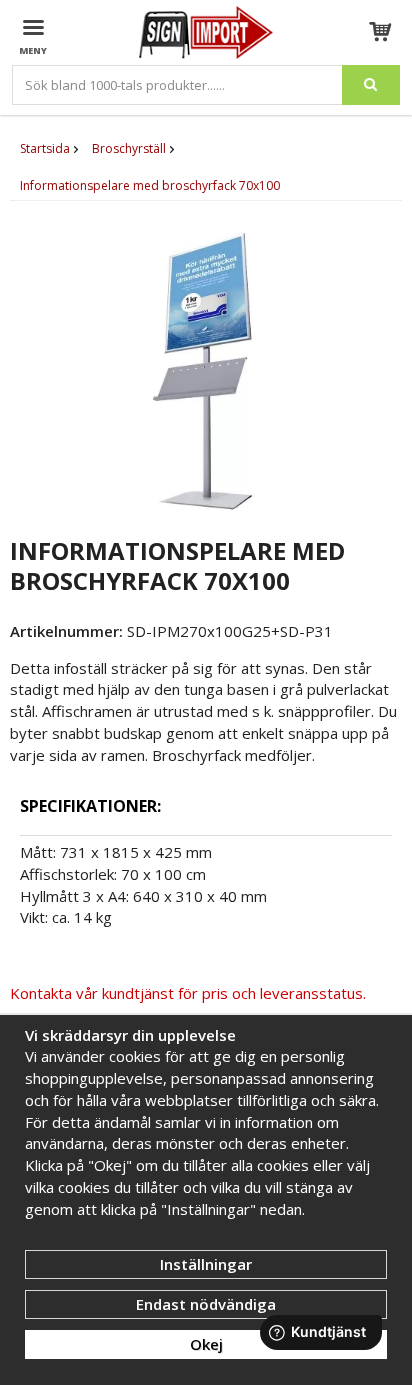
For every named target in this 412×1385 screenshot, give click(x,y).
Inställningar (206, 1264)
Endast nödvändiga (206, 1304)
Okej (206, 1344)
